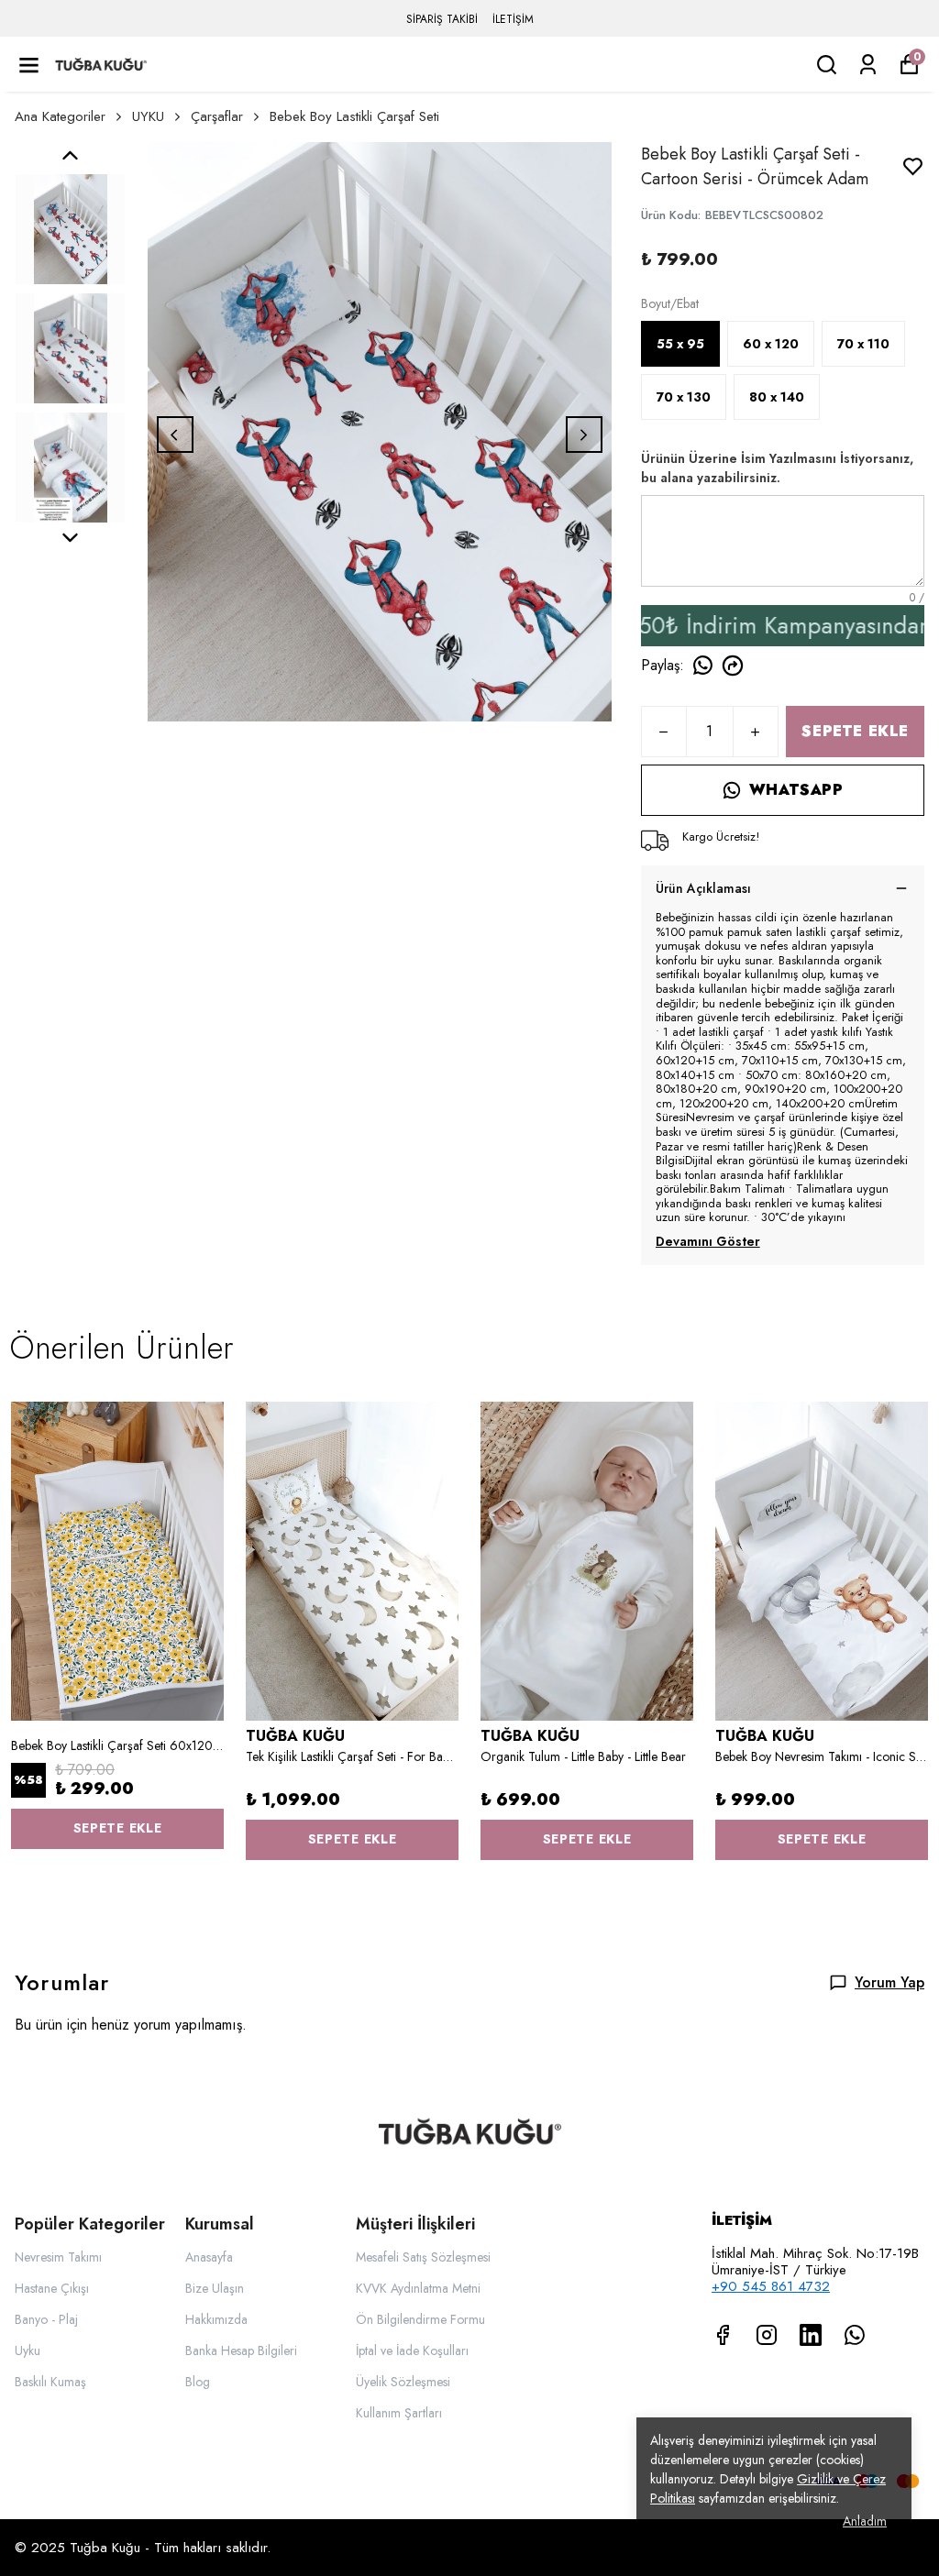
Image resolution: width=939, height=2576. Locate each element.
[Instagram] (767, 2335)
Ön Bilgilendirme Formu (420, 2319)
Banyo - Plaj (46, 2319)
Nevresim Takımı (58, 2257)
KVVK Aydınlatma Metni (418, 2288)
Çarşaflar (217, 116)
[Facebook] (723, 2335)
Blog (198, 2382)
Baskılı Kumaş (50, 2382)
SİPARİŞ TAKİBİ (442, 19)
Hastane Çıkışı (52, 2288)
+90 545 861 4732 (771, 2286)
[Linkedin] (811, 2335)
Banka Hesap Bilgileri (241, 2350)
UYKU (148, 116)
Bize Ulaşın (215, 2288)
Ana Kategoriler (60, 116)
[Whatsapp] (855, 2335)
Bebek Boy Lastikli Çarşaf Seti (354, 116)
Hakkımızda (216, 2319)
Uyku (28, 2350)
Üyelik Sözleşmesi (403, 2382)
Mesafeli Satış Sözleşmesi (423, 2257)
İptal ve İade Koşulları (412, 2350)
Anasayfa (209, 2257)
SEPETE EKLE (855, 731)
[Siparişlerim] (868, 65)
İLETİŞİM (513, 19)
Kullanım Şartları (399, 2413)
